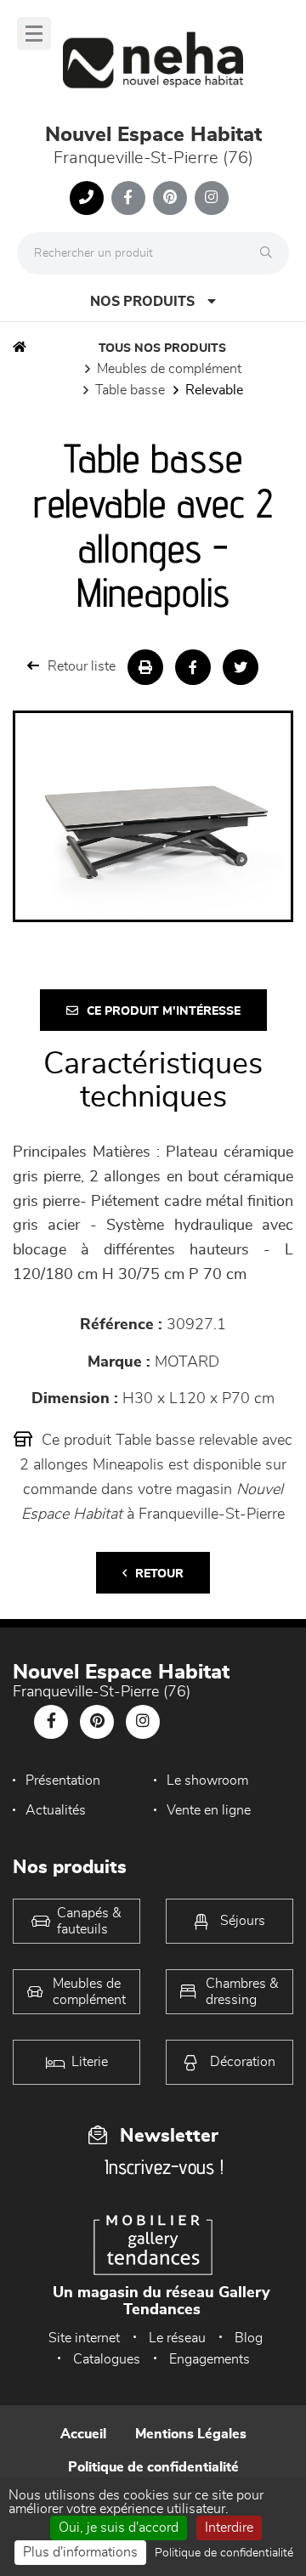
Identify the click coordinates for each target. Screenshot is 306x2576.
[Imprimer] (145, 667)
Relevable (214, 390)
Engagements (210, 2359)
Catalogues (107, 2359)
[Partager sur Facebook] (193, 667)
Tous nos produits (162, 348)
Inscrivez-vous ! (164, 2167)
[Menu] (34, 34)
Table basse (130, 390)
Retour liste (82, 666)
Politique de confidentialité (153, 2467)
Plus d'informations (80, 2552)
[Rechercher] (270, 253)
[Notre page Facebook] (128, 198)
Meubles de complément (169, 369)
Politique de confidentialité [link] (224, 2553)
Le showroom (207, 1781)
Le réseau (177, 2338)
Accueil (83, 2434)
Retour (159, 1574)
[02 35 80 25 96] (87, 198)
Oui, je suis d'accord (119, 2528)
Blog (249, 2338)
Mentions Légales (191, 2434)
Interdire (229, 2528)
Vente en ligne (209, 1810)
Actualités (56, 1810)
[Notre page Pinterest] (170, 198)
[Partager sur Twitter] (241, 667)
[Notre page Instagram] (212, 198)
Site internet (84, 2338)
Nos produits (142, 302)
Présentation (63, 1781)
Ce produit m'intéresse (164, 1011)
